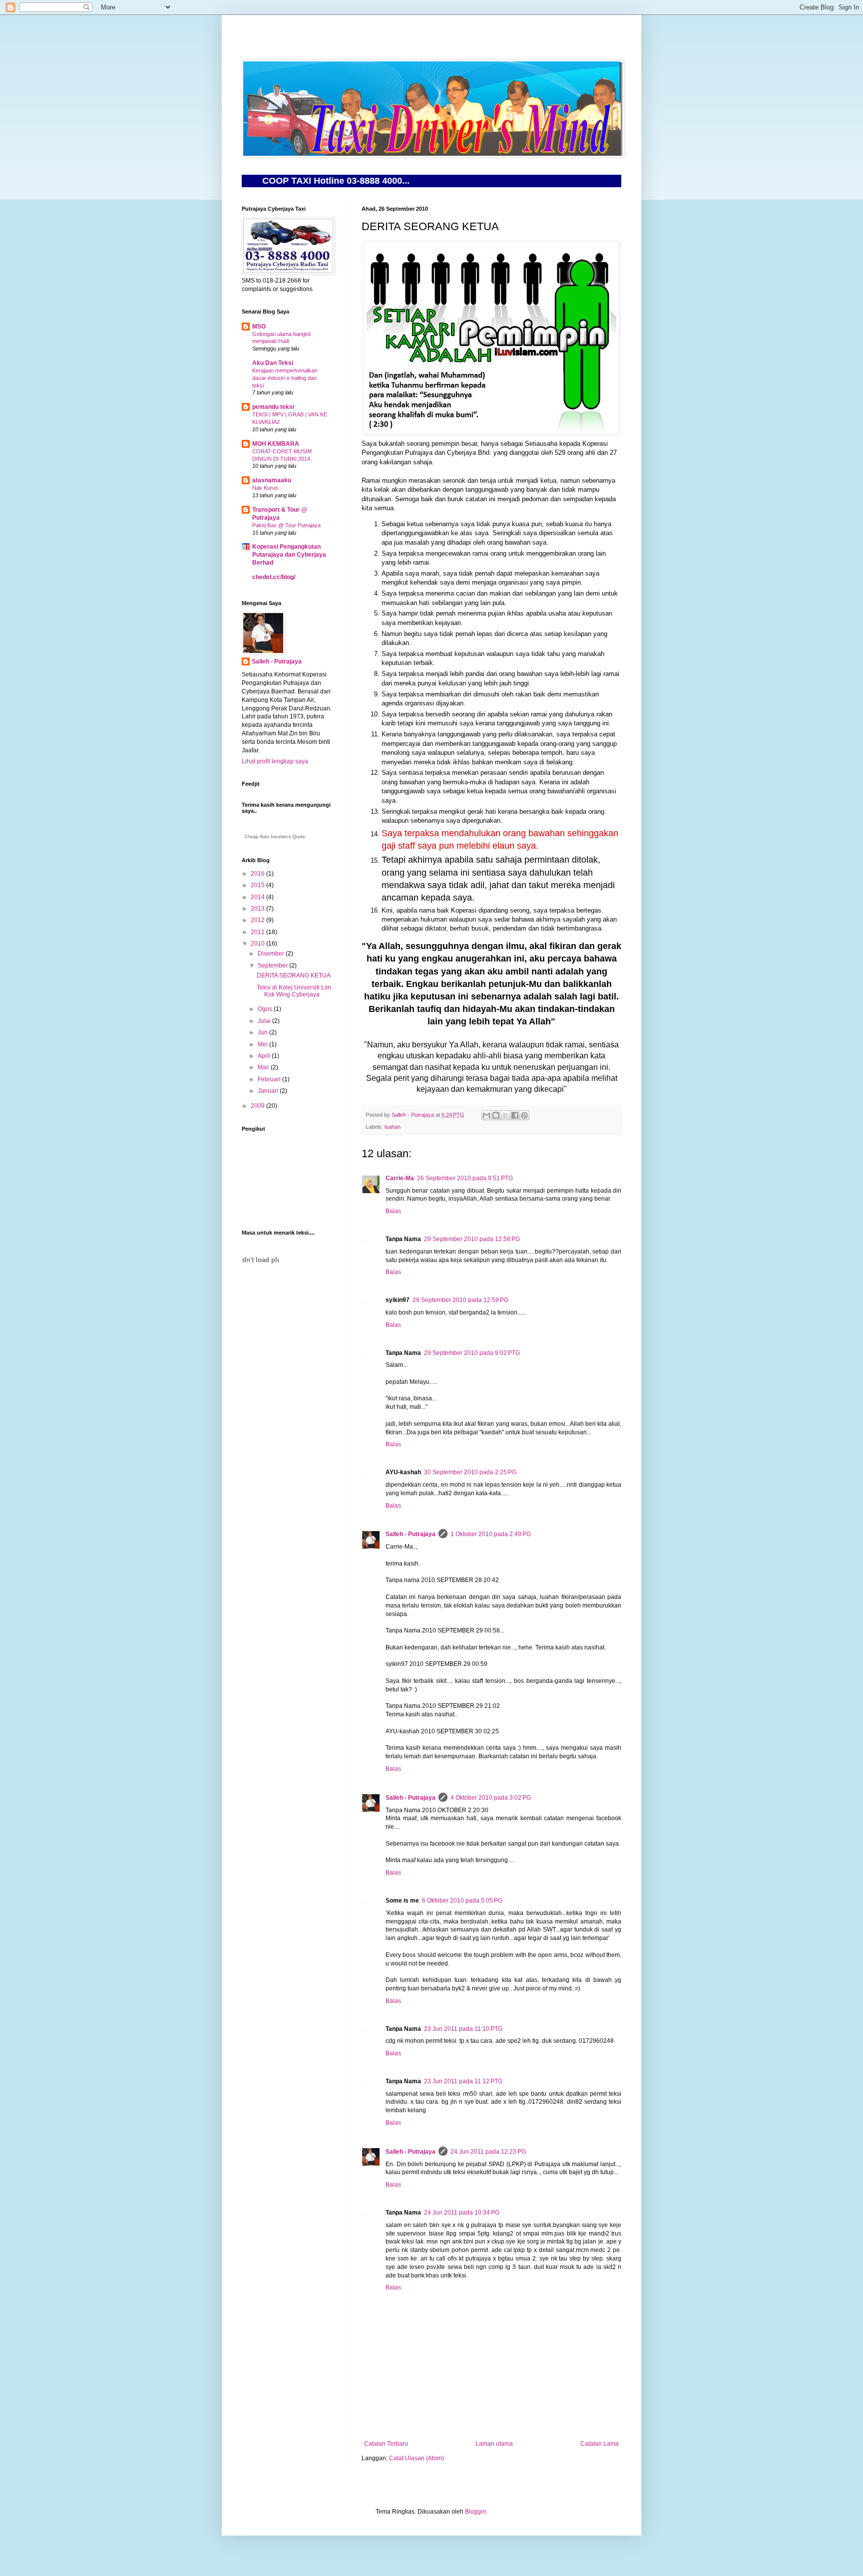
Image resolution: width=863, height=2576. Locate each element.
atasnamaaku (272, 480)
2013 (258, 909)
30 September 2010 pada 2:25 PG (470, 1472)
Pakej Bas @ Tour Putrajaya (286, 525)
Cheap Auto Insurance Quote (275, 837)
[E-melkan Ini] (486, 1115)
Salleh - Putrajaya (411, 1534)
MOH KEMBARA (276, 444)
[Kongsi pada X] (505, 1115)
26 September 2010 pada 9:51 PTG (465, 1178)
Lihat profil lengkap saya (275, 761)
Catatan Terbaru (386, 2444)
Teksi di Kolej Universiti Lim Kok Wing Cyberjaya (294, 991)
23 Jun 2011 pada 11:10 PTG (463, 2029)
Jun (263, 1032)
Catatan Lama (600, 2444)
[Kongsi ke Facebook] (515, 1115)
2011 (258, 932)
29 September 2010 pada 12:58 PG (472, 1239)
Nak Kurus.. (267, 488)
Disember (272, 954)
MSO (259, 326)
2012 (258, 920)
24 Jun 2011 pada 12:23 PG (488, 2152)
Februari (270, 1079)
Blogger (475, 2512)
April (265, 1056)
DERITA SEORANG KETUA (294, 975)
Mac (264, 1067)
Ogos (266, 1009)
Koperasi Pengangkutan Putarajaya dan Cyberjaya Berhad (289, 555)
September (273, 966)
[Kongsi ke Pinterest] (524, 1115)
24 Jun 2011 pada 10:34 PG (462, 2213)
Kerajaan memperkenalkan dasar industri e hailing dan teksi (285, 378)
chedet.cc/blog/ (274, 577)
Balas (393, 1211)
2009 (258, 1106)
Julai (265, 1021)
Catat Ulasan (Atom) (417, 2458)
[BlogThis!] (496, 1115)
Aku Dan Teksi (273, 363)
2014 (258, 897)
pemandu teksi (273, 407)
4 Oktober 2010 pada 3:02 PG (491, 1798)
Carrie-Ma (400, 1178)
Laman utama (494, 2444)
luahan (393, 1127)
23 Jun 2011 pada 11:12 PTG (463, 2081)
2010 (258, 944)
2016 (258, 874)
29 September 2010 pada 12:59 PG (460, 1300)
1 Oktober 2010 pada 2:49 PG (491, 1534)
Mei (263, 1044)
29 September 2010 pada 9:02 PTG (472, 1353)
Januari (269, 1091)
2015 (258, 885)
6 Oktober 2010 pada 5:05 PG (462, 1901)
